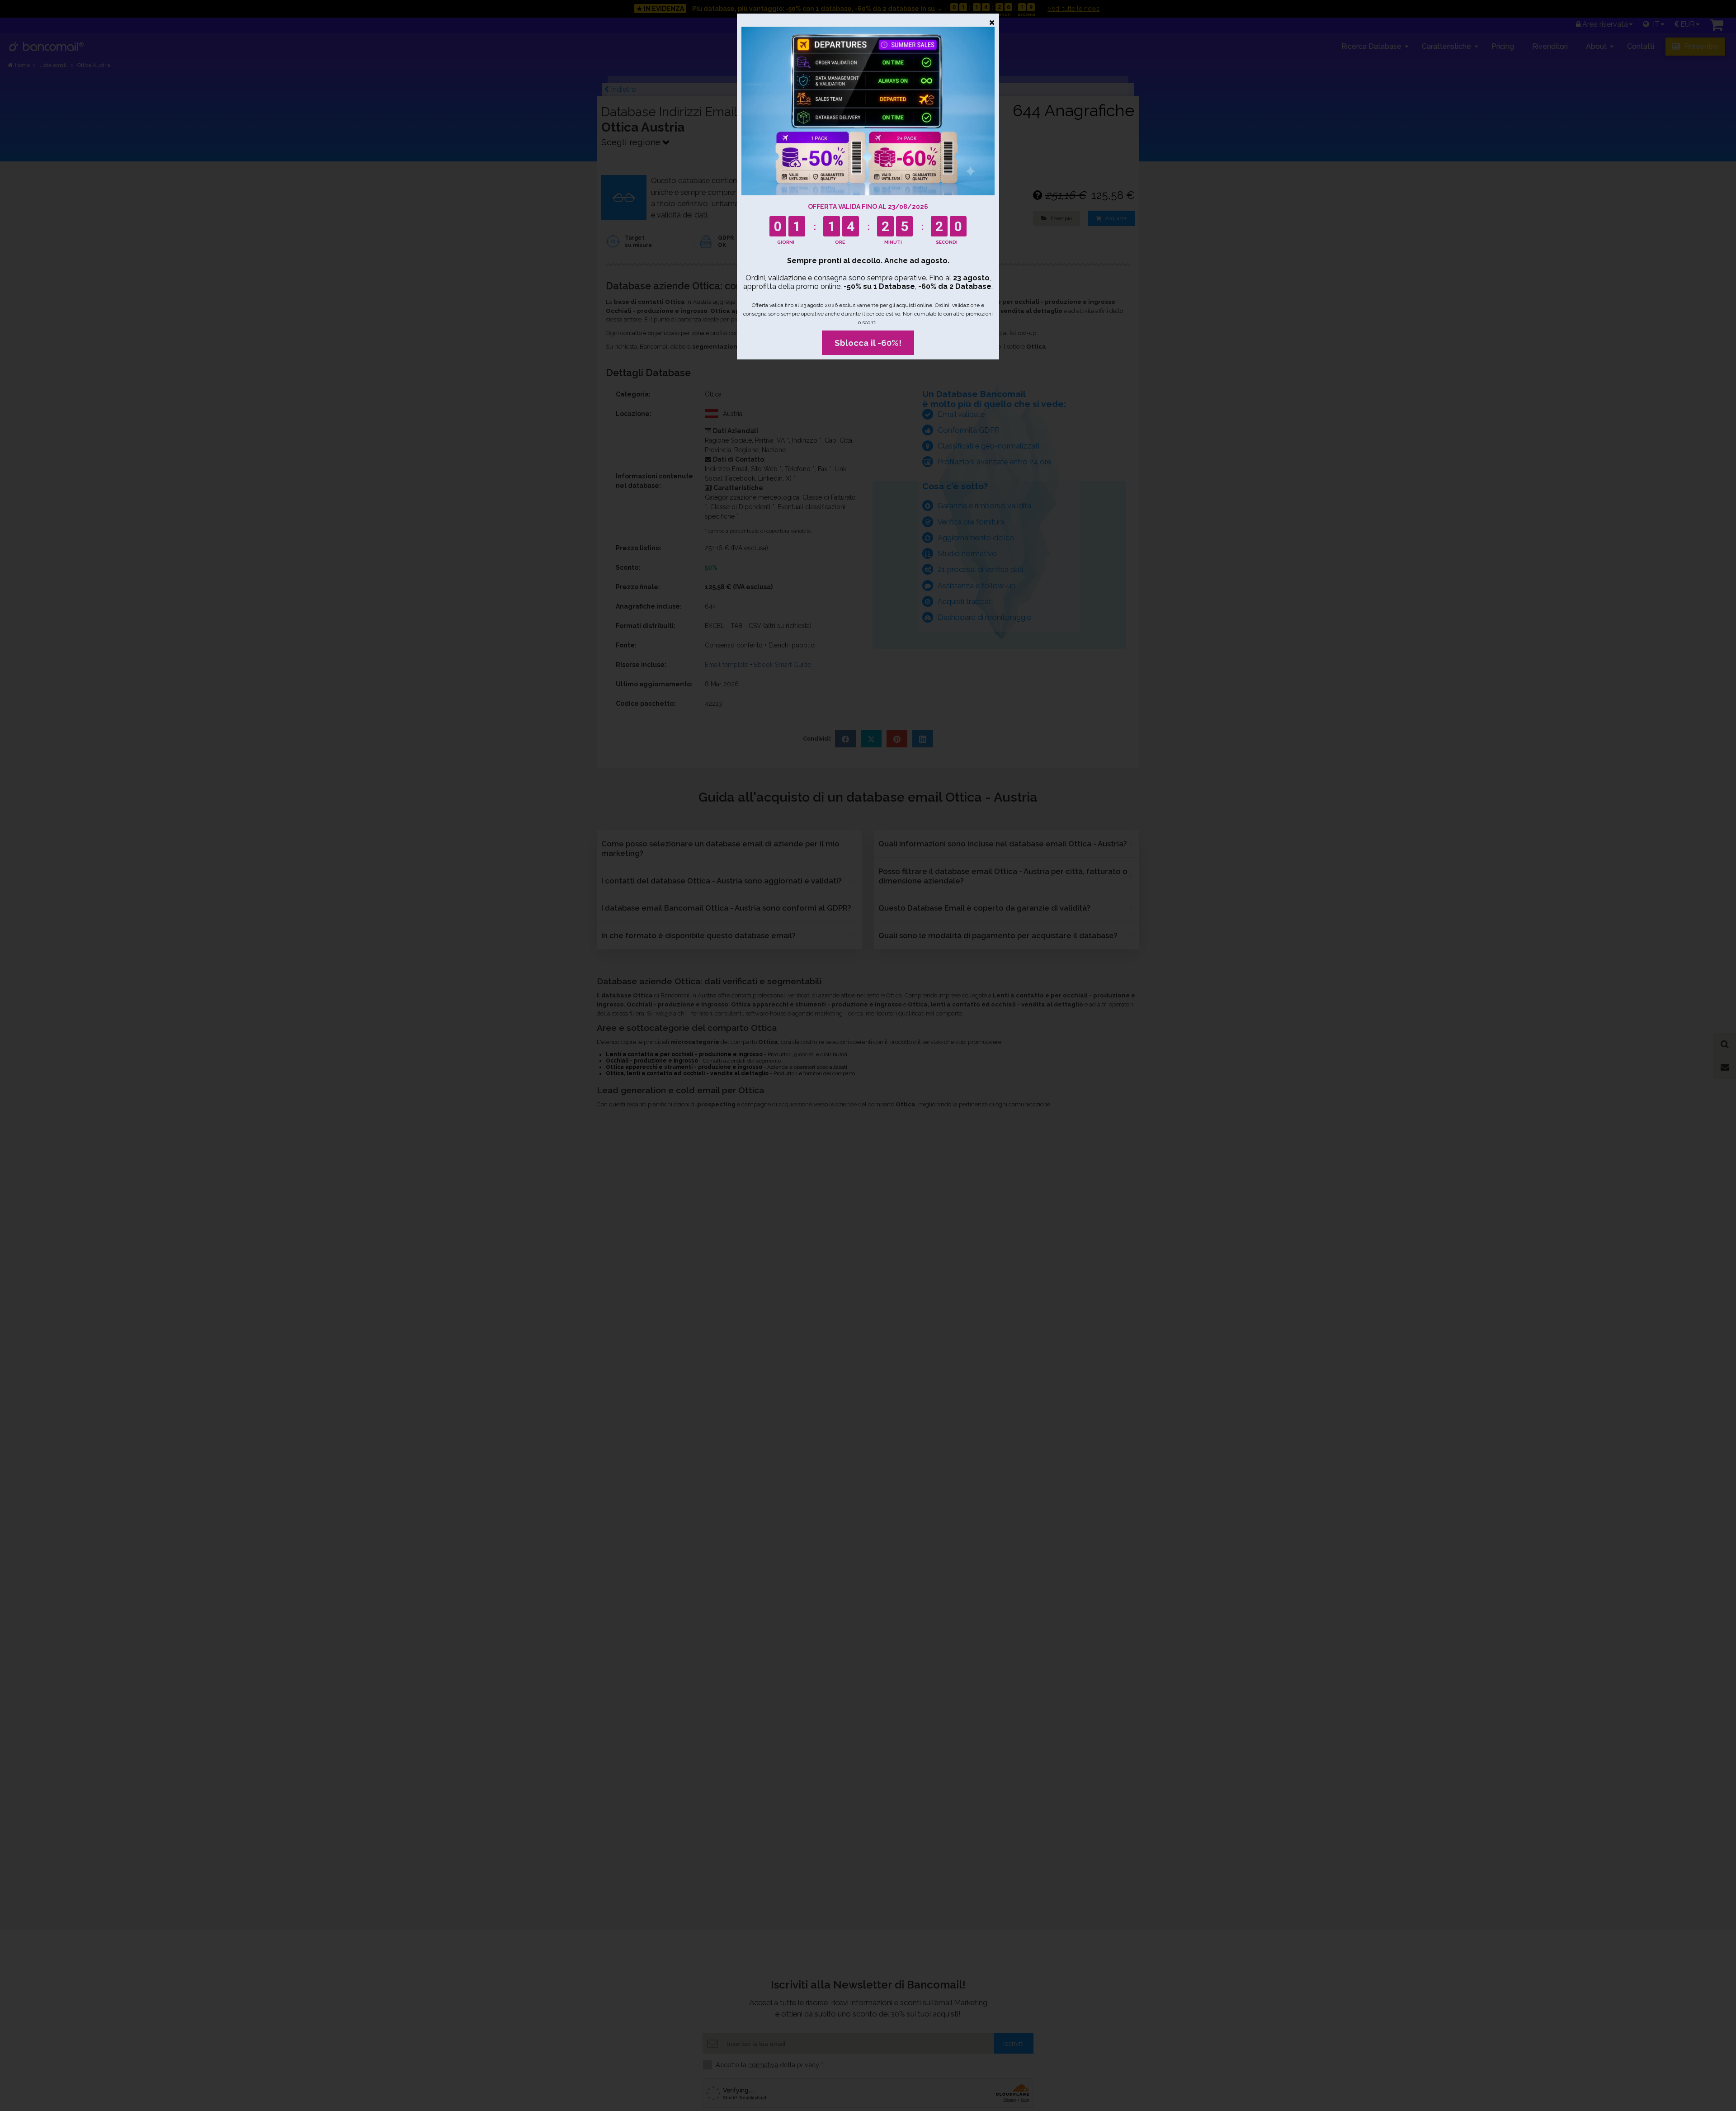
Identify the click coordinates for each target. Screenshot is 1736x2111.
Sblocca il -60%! (868, 343)
